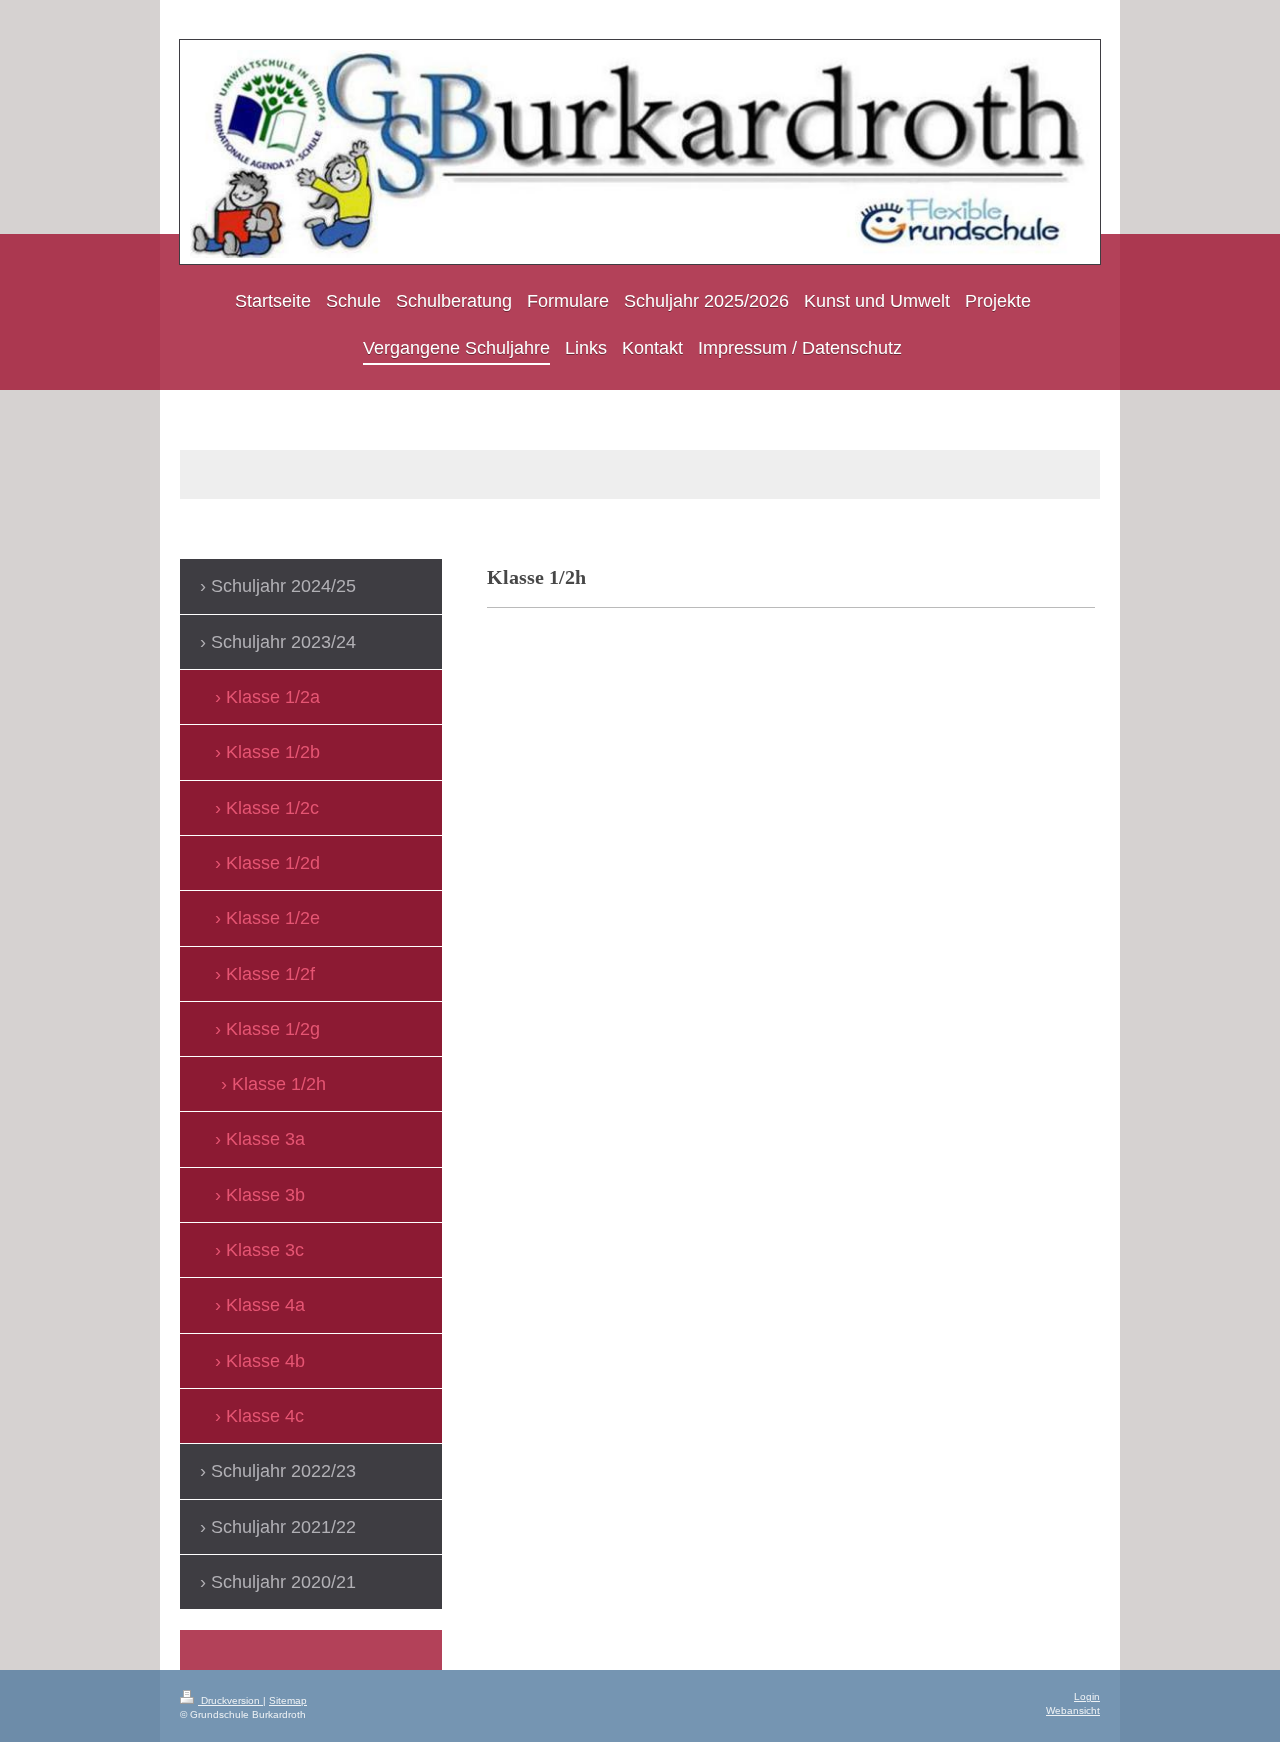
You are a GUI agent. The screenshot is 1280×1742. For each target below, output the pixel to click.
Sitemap (288, 1700)
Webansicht (1073, 1710)
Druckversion (230, 1700)
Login (1087, 1696)
